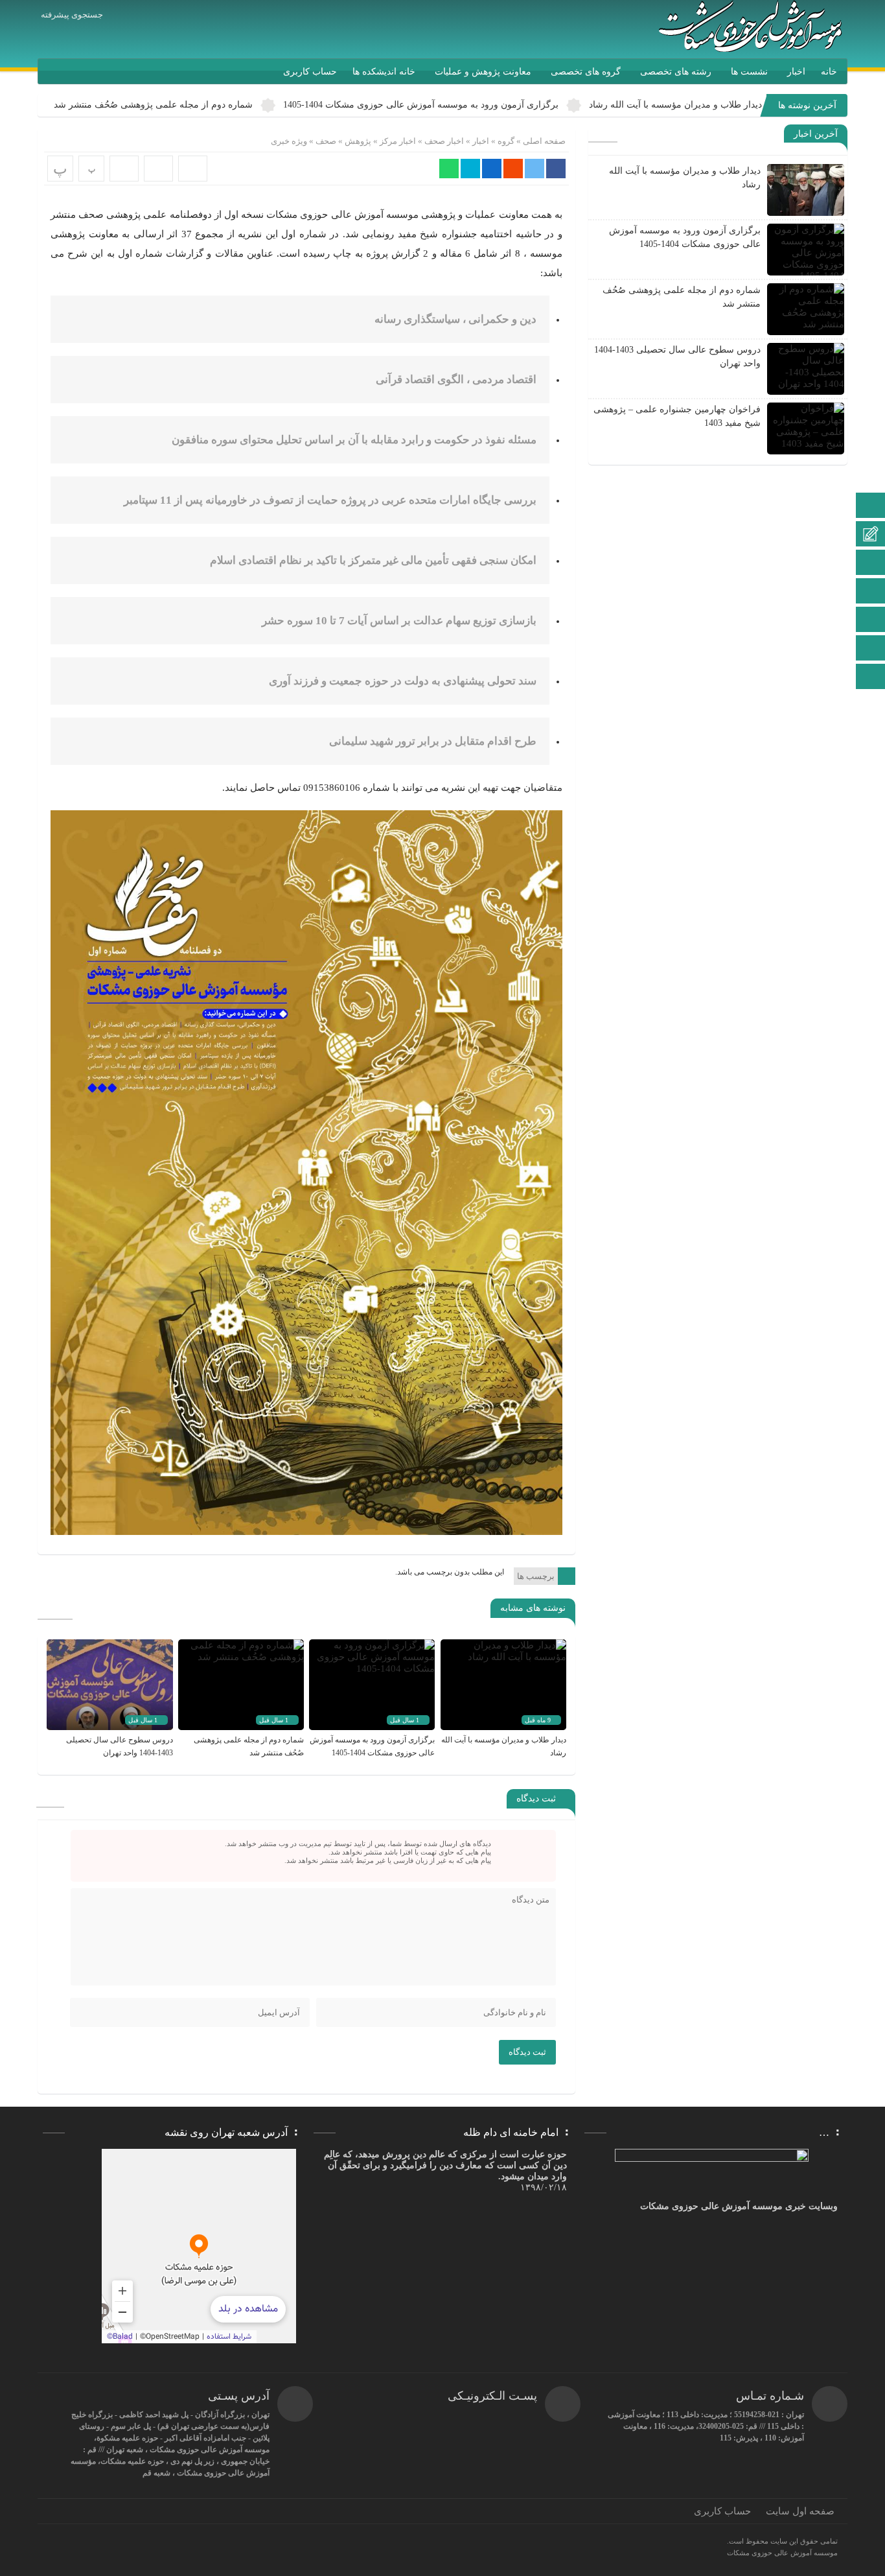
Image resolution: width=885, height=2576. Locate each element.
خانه (829, 72)
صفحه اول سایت (800, 2511)
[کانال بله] (871, 592)
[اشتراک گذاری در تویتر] (534, 169)
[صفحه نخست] (871, 507)
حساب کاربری (310, 72)
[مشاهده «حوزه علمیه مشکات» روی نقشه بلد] (199, 2246)
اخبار (796, 72)
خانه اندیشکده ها (384, 72)
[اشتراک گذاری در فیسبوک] (556, 169)
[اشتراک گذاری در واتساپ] (449, 169)
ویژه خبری (289, 141)
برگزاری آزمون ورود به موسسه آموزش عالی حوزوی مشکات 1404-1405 (421, 105)
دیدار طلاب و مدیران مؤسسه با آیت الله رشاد (675, 105)
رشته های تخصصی (676, 72)
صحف (326, 141)
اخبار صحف (444, 141)
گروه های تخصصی (586, 72)
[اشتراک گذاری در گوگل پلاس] (513, 169)
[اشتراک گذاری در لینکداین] (492, 169)
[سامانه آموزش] (871, 535)
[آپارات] (871, 621)
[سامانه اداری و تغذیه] (871, 649)
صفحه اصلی (543, 141)
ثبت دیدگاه (527, 2052)
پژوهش (358, 141)
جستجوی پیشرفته (72, 15)
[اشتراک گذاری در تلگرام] (470, 169)
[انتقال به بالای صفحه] (872, 676)
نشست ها (749, 72)
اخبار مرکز (398, 141)
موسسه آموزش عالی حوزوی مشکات (782, 2553)
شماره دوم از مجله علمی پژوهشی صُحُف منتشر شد (153, 105)
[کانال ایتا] (871, 564)
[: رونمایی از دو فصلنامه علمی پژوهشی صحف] (158, 169)
